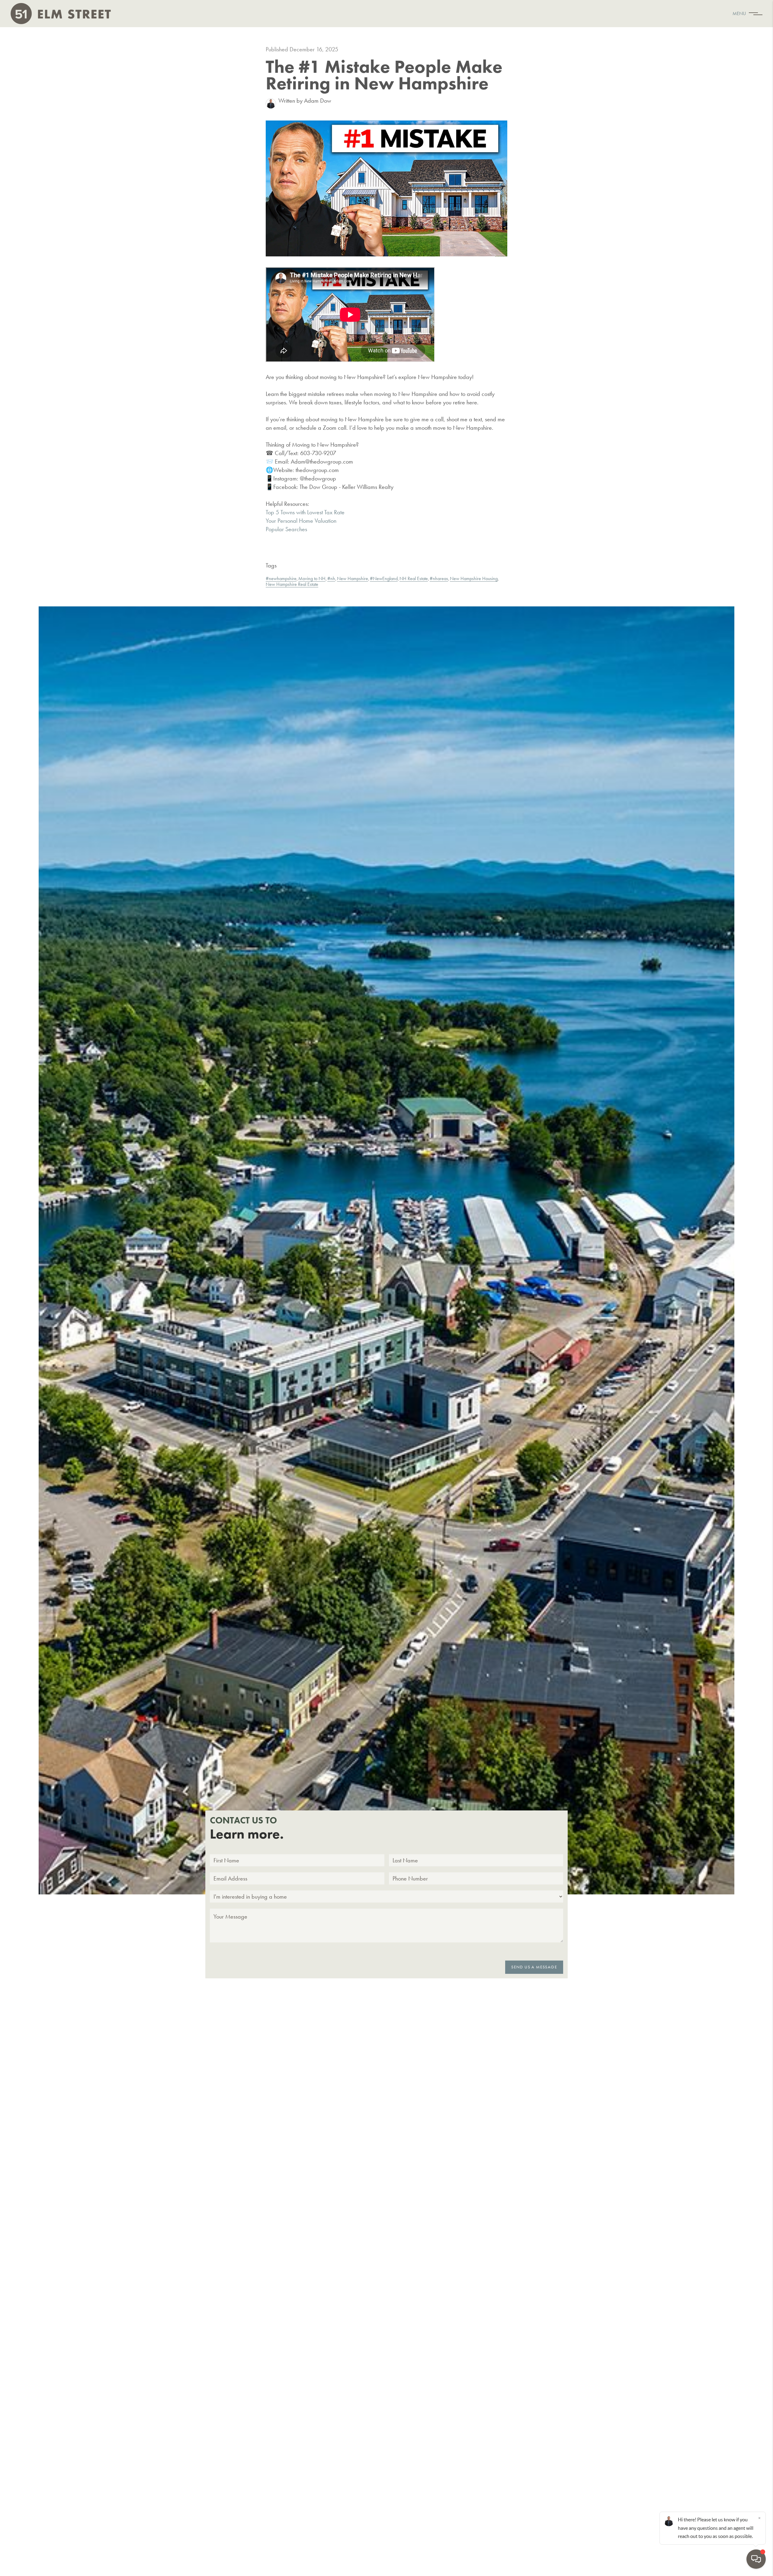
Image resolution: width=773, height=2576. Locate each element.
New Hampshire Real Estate (292, 584)
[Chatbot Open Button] (756, 2559)
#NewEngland (384, 578)
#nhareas (439, 578)
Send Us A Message (534, 1967)
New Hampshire (353, 578)
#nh (331, 578)
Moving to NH (312, 578)
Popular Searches (286, 529)
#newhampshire (281, 578)
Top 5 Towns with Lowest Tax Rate (305, 512)
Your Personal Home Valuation (301, 521)
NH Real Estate (414, 578)
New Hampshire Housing (474, 578)
